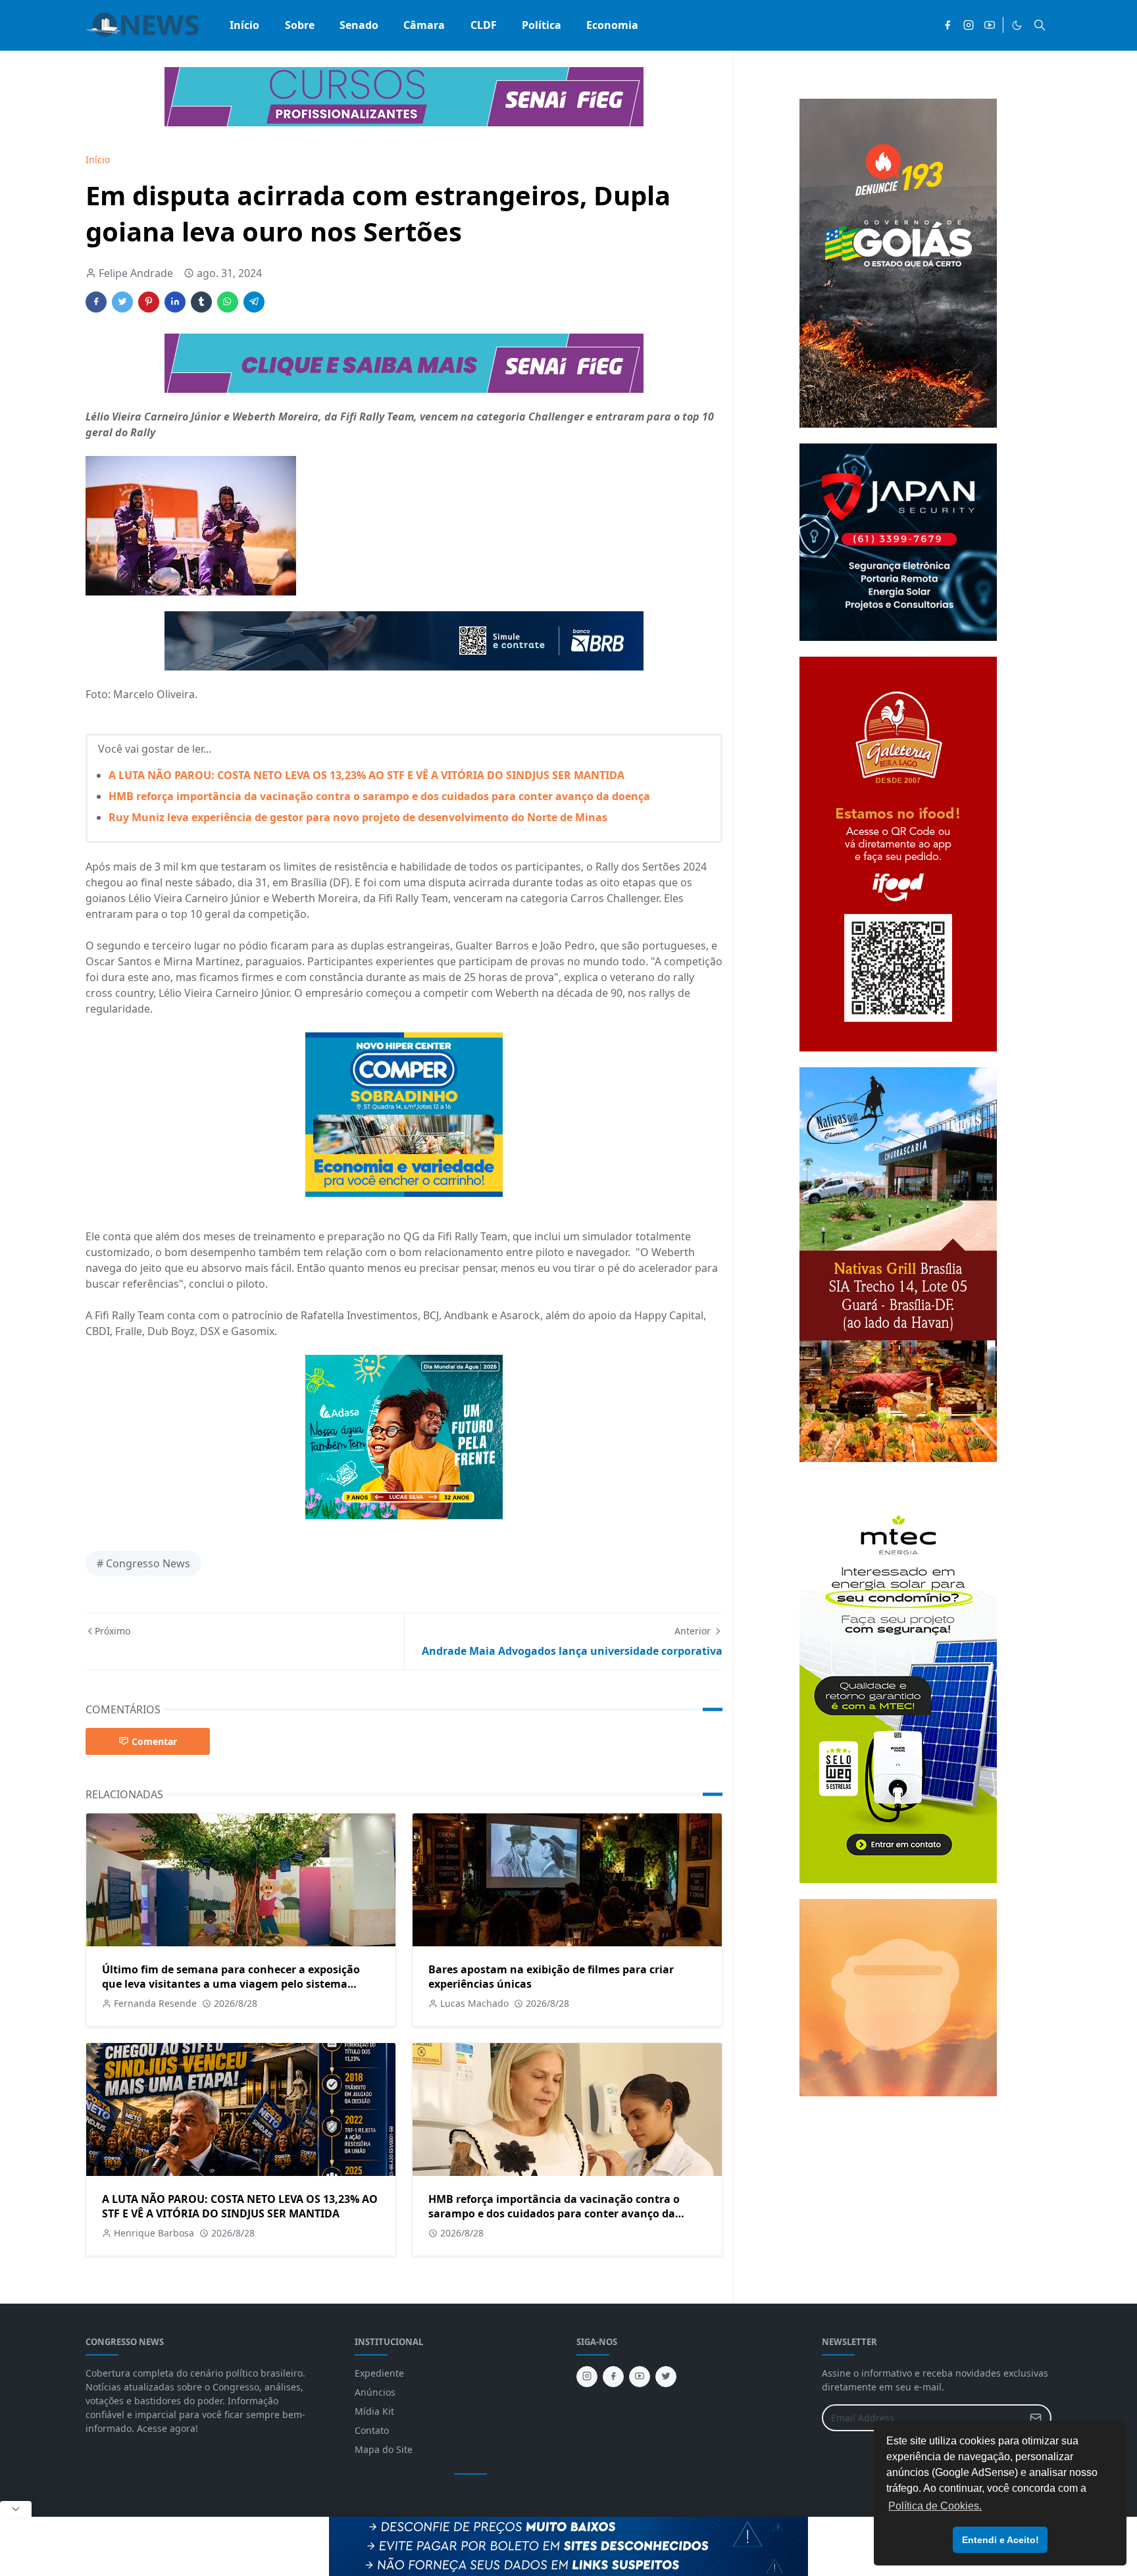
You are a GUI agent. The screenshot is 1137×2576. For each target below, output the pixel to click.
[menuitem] (244, 25)
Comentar (154, 1741)
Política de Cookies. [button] (935, 2506)
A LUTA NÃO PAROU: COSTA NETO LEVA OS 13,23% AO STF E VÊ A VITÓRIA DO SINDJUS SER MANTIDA (366, 775)
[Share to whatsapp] (228, 302)
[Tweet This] (122, 302)
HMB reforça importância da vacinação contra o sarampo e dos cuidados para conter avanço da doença (379, 796)
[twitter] (666, 2377)
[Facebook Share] (96, 302)
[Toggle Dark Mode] (1017, 25)
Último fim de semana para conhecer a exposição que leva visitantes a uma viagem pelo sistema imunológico (231, 1984)
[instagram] (969, 25)
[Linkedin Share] (175, 302)
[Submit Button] (1036, 2418)
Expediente (379, 2373)
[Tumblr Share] (201, 302)
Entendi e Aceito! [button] (1000, 2540)
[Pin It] (149, 302)
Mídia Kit (374, 2411)
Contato (372, 2430)
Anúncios (375, 2392)
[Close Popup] (16, 2509)
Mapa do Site (384, 2449)
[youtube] (990, 25)
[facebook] (948, 25)
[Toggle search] (1040, 25)
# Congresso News (143, 1563)
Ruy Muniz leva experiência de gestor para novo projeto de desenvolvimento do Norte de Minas (358, 817)
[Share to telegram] (254, 302)
